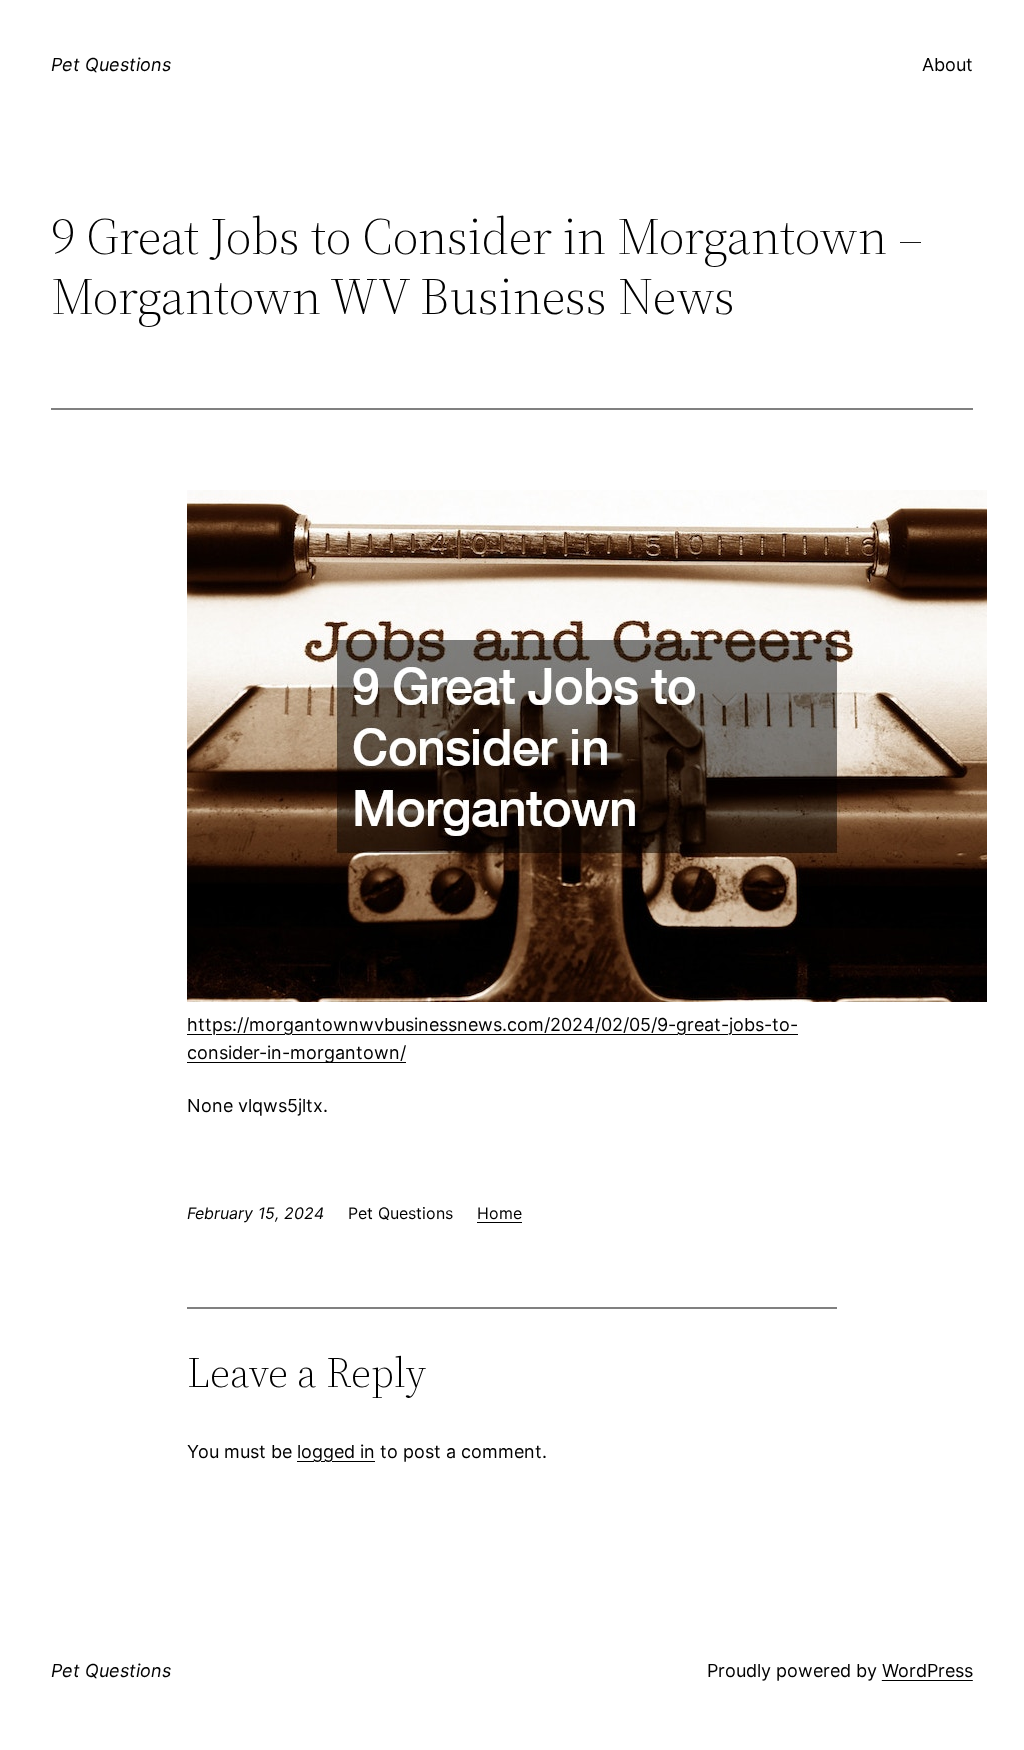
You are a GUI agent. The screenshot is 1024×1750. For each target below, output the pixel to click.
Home (499, 1213)
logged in (336, 1451)
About (947, 64)
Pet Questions (111, 64)
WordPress (927, 1670)
